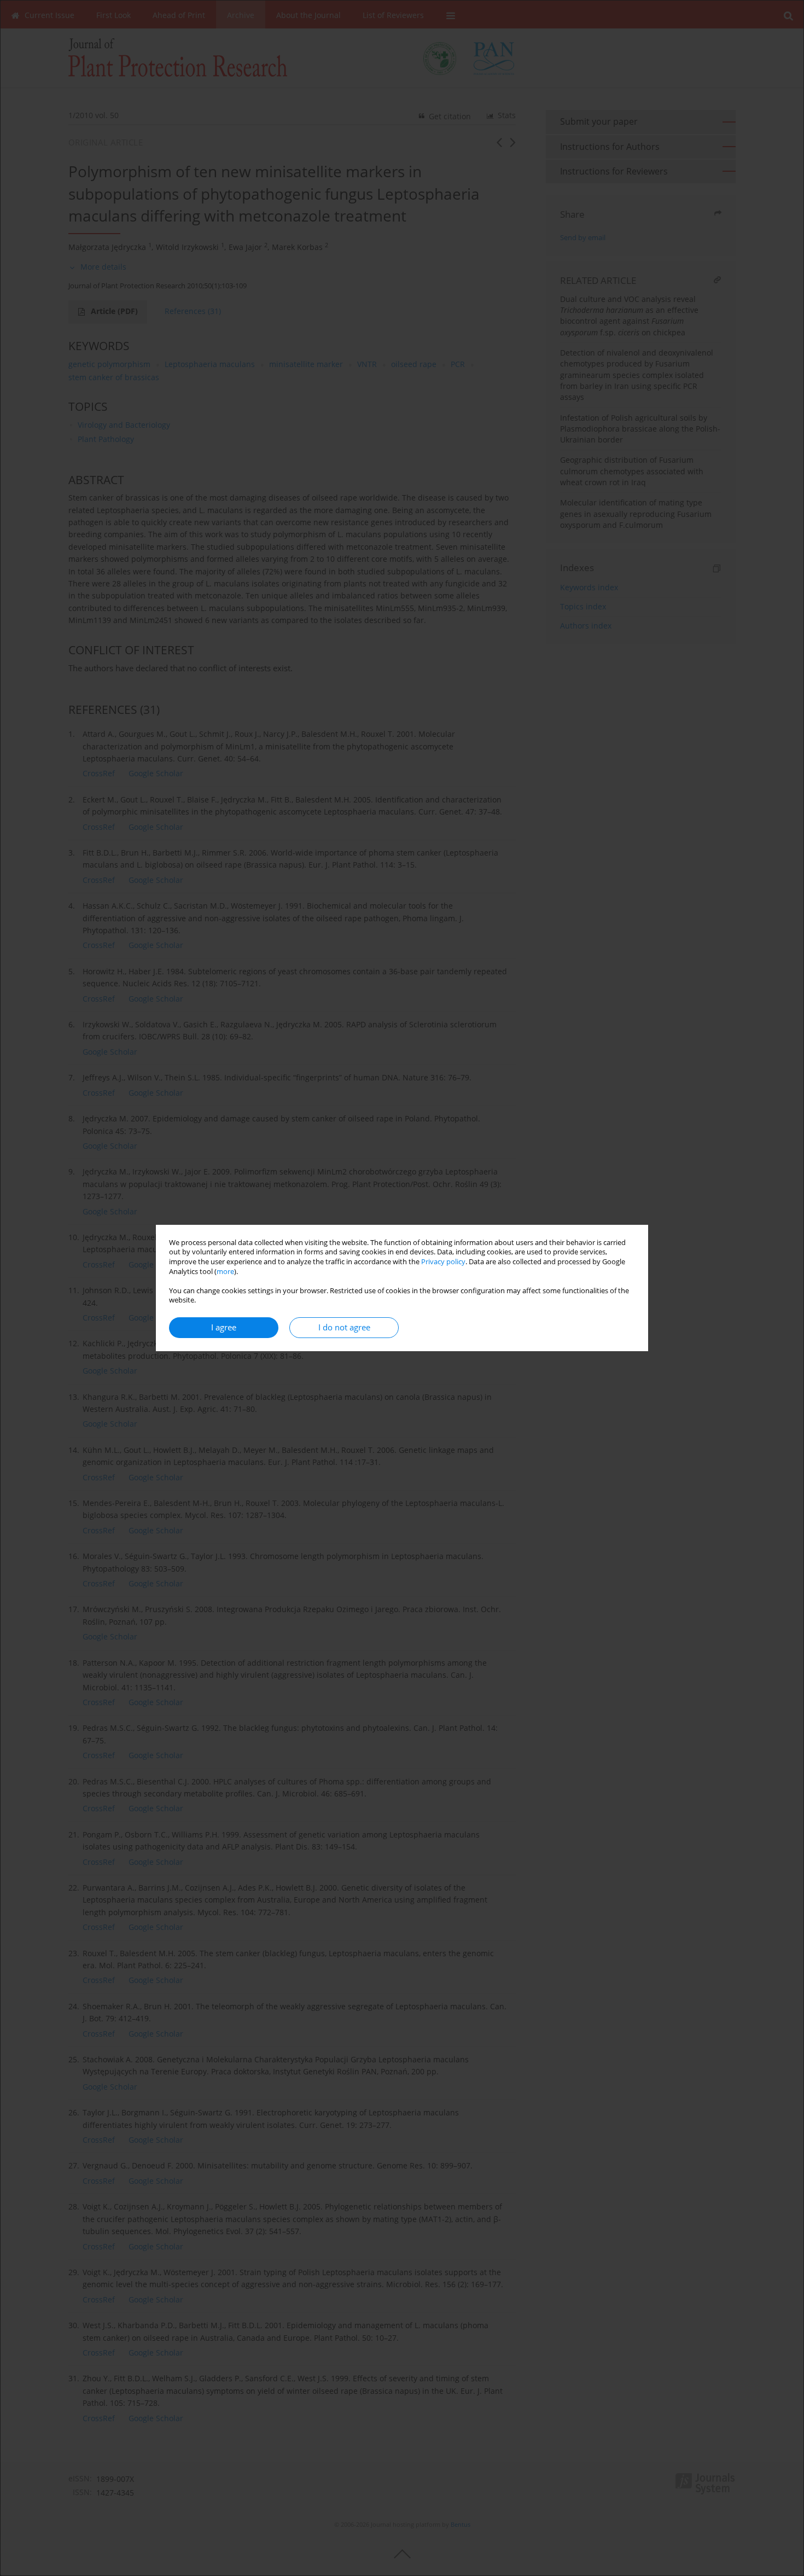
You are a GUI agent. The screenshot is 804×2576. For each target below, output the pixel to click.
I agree (224, 1327)
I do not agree (344, 1327)
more (225, 1272)
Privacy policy (443, 1262)
